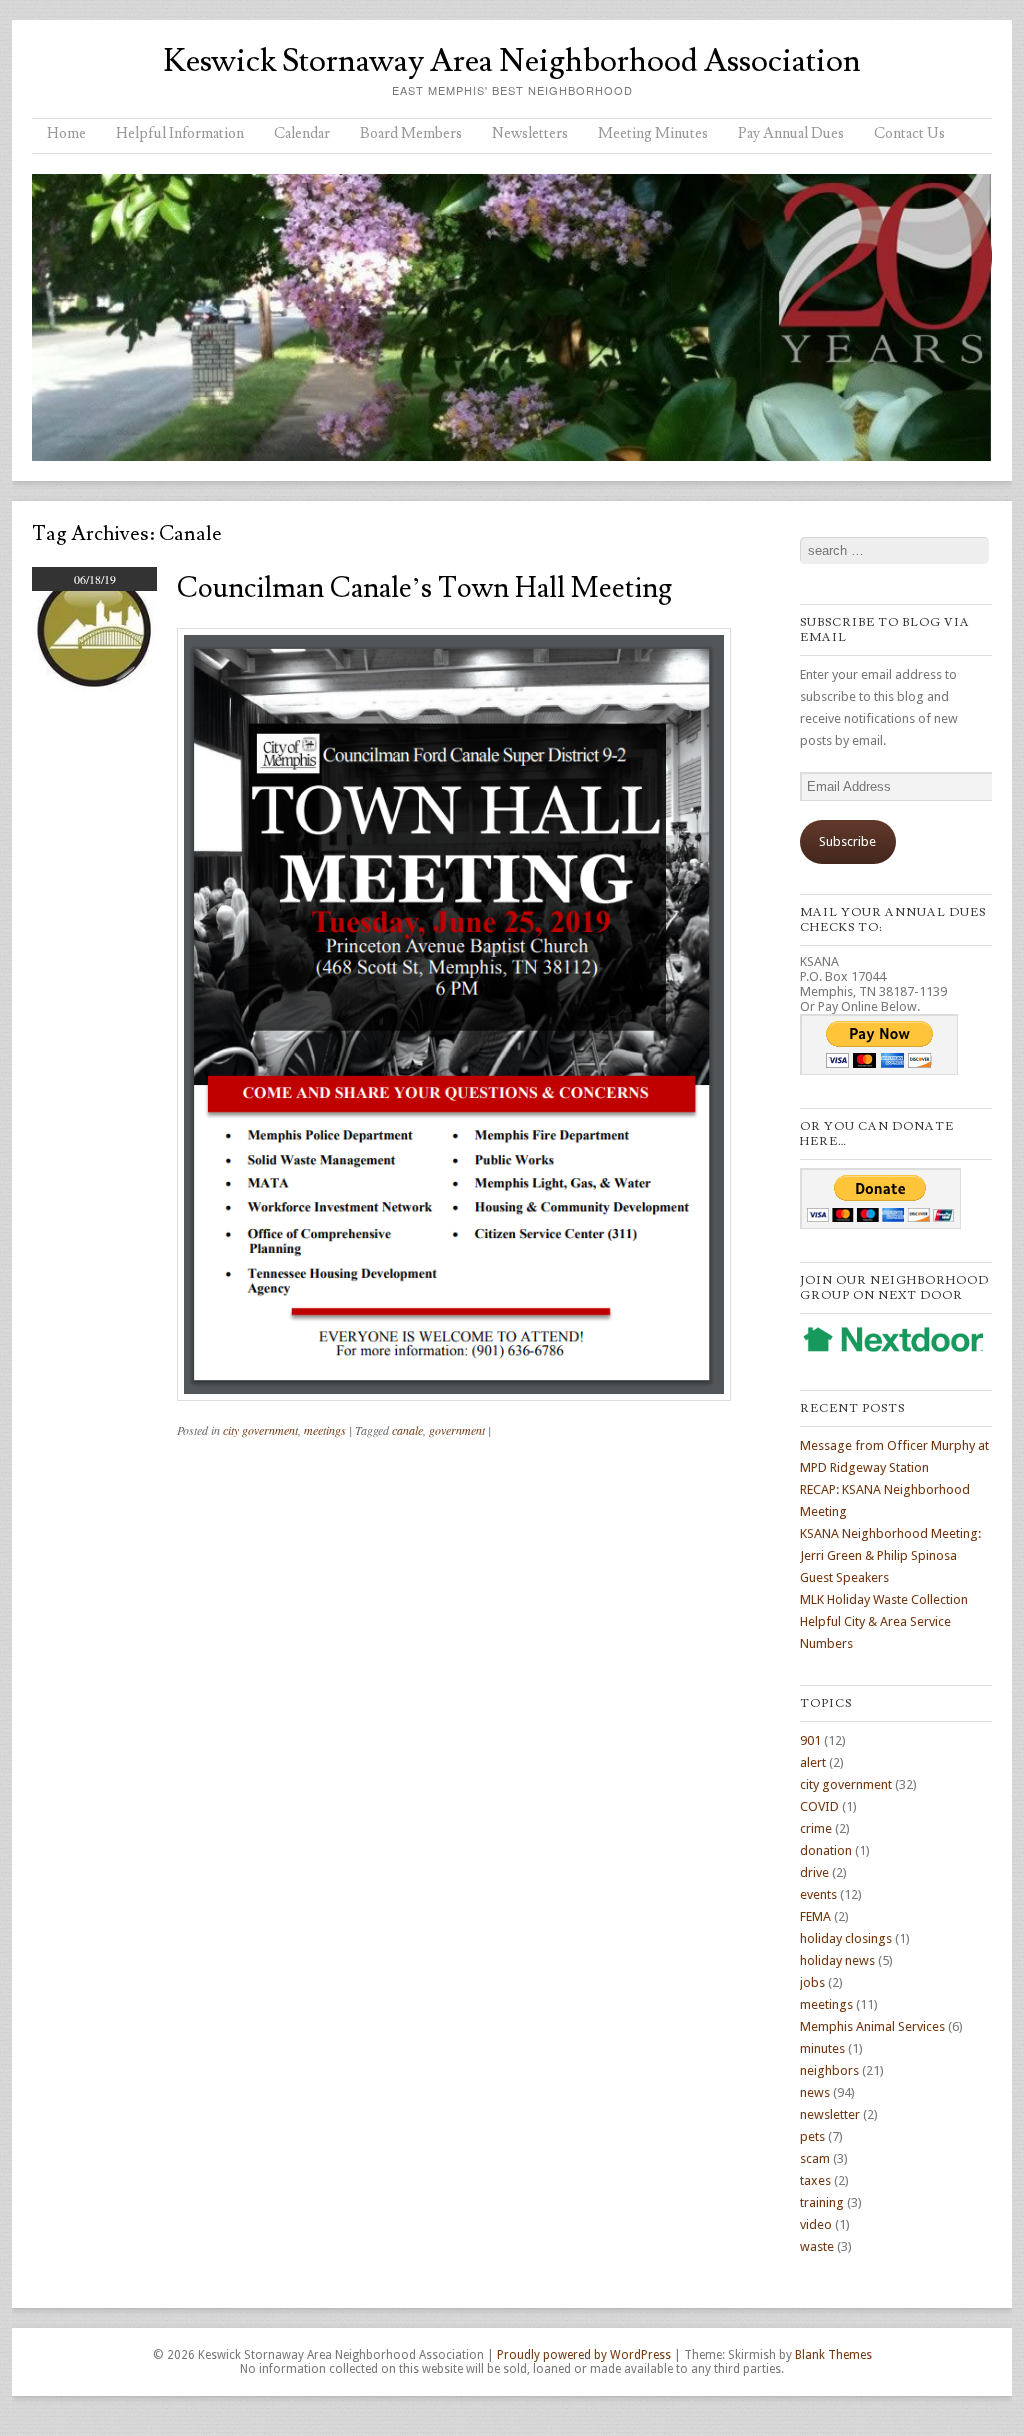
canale (407, 1430)
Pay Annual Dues (791, 133)
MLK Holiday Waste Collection (884, 1599)
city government (260, 1430)
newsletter (830, 2114)
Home (66, 133)
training (822, 2202)
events (818, 1894)
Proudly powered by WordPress (584, 2355)
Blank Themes (833, 2355)
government (457, 1430)
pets (812, 2136)
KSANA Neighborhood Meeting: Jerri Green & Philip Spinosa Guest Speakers (890, 1555)
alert (813, 1762)
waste (817, 2246)
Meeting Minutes (653, 133)
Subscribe (847, 841)
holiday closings (846, 1938)
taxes (815, 2180)
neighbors (829, 2070)
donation (826, 1850)
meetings (325, 1430)
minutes (822, 2048)
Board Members (411, 133)
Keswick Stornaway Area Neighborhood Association (512, 61)
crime (816, 1828)
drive (814, 1872)
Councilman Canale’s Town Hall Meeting (424, 588)
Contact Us (909, 133)
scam (815, 2158)
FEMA (815, 1916)
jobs (812, 1982)
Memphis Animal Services (872, 2026)
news (815, 2092)
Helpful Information (180, 133)
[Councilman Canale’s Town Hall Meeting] (94, 687)
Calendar (302, 133)
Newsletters (530, 133)
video (816, 2224)
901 (810, 1740)
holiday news (837, 1960)
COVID (819, 1806)
